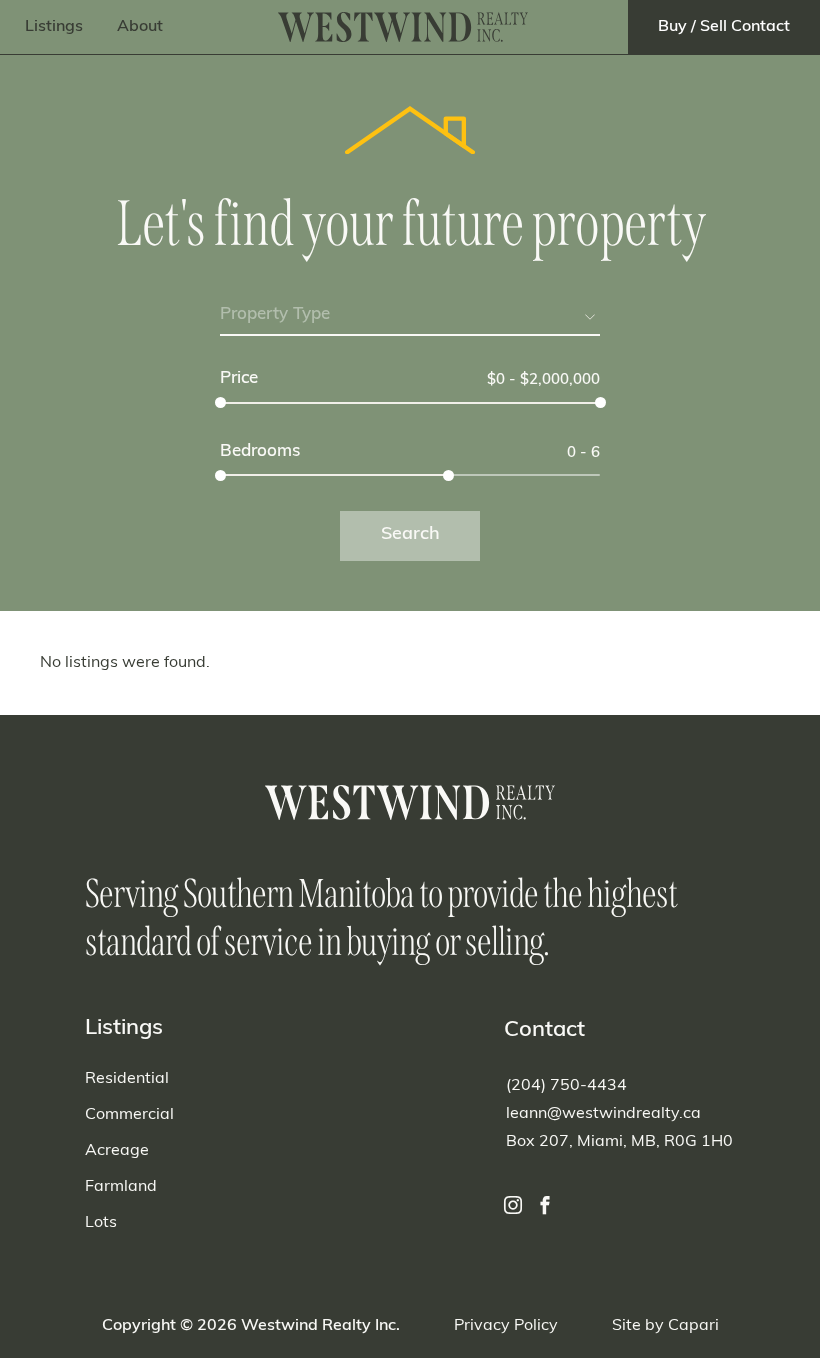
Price (239, 378)
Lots (101, 1223)
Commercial (129, 1115)
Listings (54, 27)
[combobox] (410, 318)
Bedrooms (260, 451)
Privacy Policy (506, 1326)
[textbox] (410, 315)
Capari (693, 1326)
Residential (127, 1079)
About (140, 27)
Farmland (121, 1187)
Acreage (117, 1151)
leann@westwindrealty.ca (603, 1114)
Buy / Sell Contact (724, 27)
